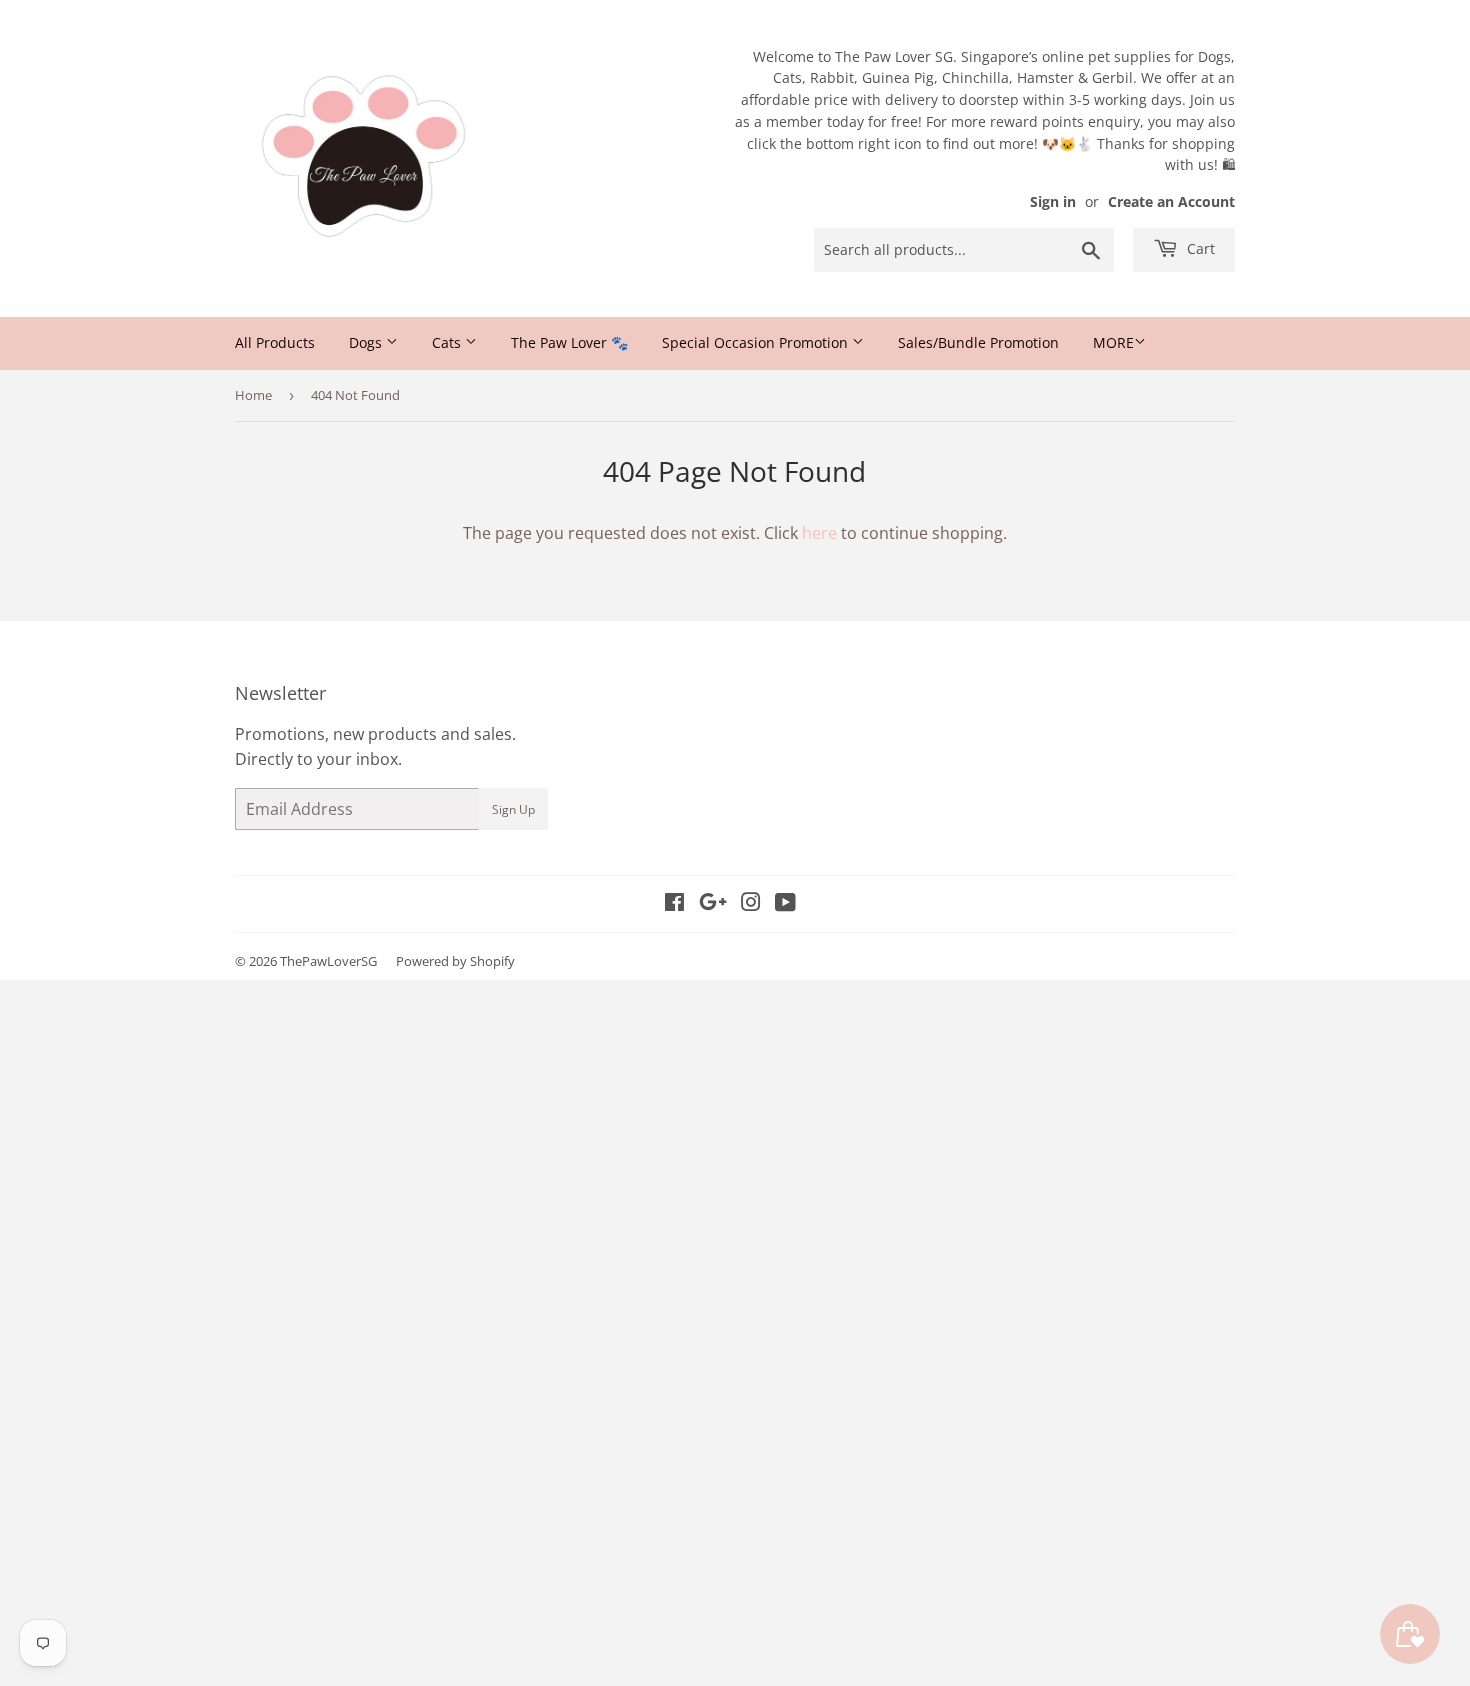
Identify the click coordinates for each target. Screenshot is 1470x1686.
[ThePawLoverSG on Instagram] (751, 904)
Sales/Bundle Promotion (978, 342)
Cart (1199, 248)
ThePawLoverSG (328, 961)
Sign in (1053, 201)
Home (253, 395)
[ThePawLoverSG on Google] (713, 904)
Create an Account (1171, 201)
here (819, 533)
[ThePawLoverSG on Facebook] (674, 904)
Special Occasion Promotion (757, 342)
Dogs (367, 342)
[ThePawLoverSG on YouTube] (785, 904)
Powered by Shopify (455, 961)
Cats (448, 342)
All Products (275, 342)
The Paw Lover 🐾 (569, 342)
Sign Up (513, 809)
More (1113, 342)
